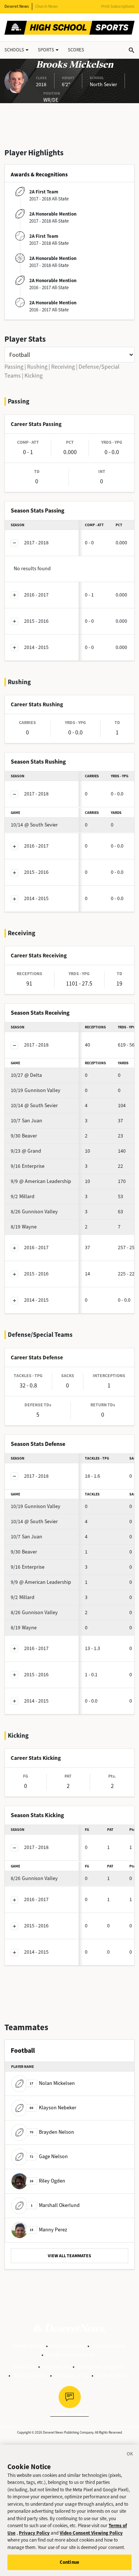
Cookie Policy (109, 2346)
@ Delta (26, 1075)
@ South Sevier (34, 825)
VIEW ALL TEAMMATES (69, 2256)
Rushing (37, 367)
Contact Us (56, 2367)
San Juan (27, 1121)
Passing (14, 367)
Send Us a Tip (72, 2375)
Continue (69, 2562)
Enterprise (28, 1166)
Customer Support (101, 2367)
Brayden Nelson (52, 2132)
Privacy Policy (68, 2346)
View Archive (112, 2375)
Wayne (24, 1227)
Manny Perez (48, 2230)
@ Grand (26, 1151)
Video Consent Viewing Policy (91, 2533)
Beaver (24, 1136)
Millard (23, 1196)
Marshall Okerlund (55, 2205)
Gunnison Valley (36, 1090)
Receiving (63, 367)
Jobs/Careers (30, 2375)
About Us (24, 2367)
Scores (76, 50)
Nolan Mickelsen (52, 2083)
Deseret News (17, 6)
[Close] (130, 2455)
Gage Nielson (49, 2156)
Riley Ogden (47, 2181)
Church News (47, 6)
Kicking (34, 376)
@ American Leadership (41, 1181)
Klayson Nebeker (53, 2108)
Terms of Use (27, 2346)
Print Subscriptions (118, 6)
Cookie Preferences (71, 2355)
